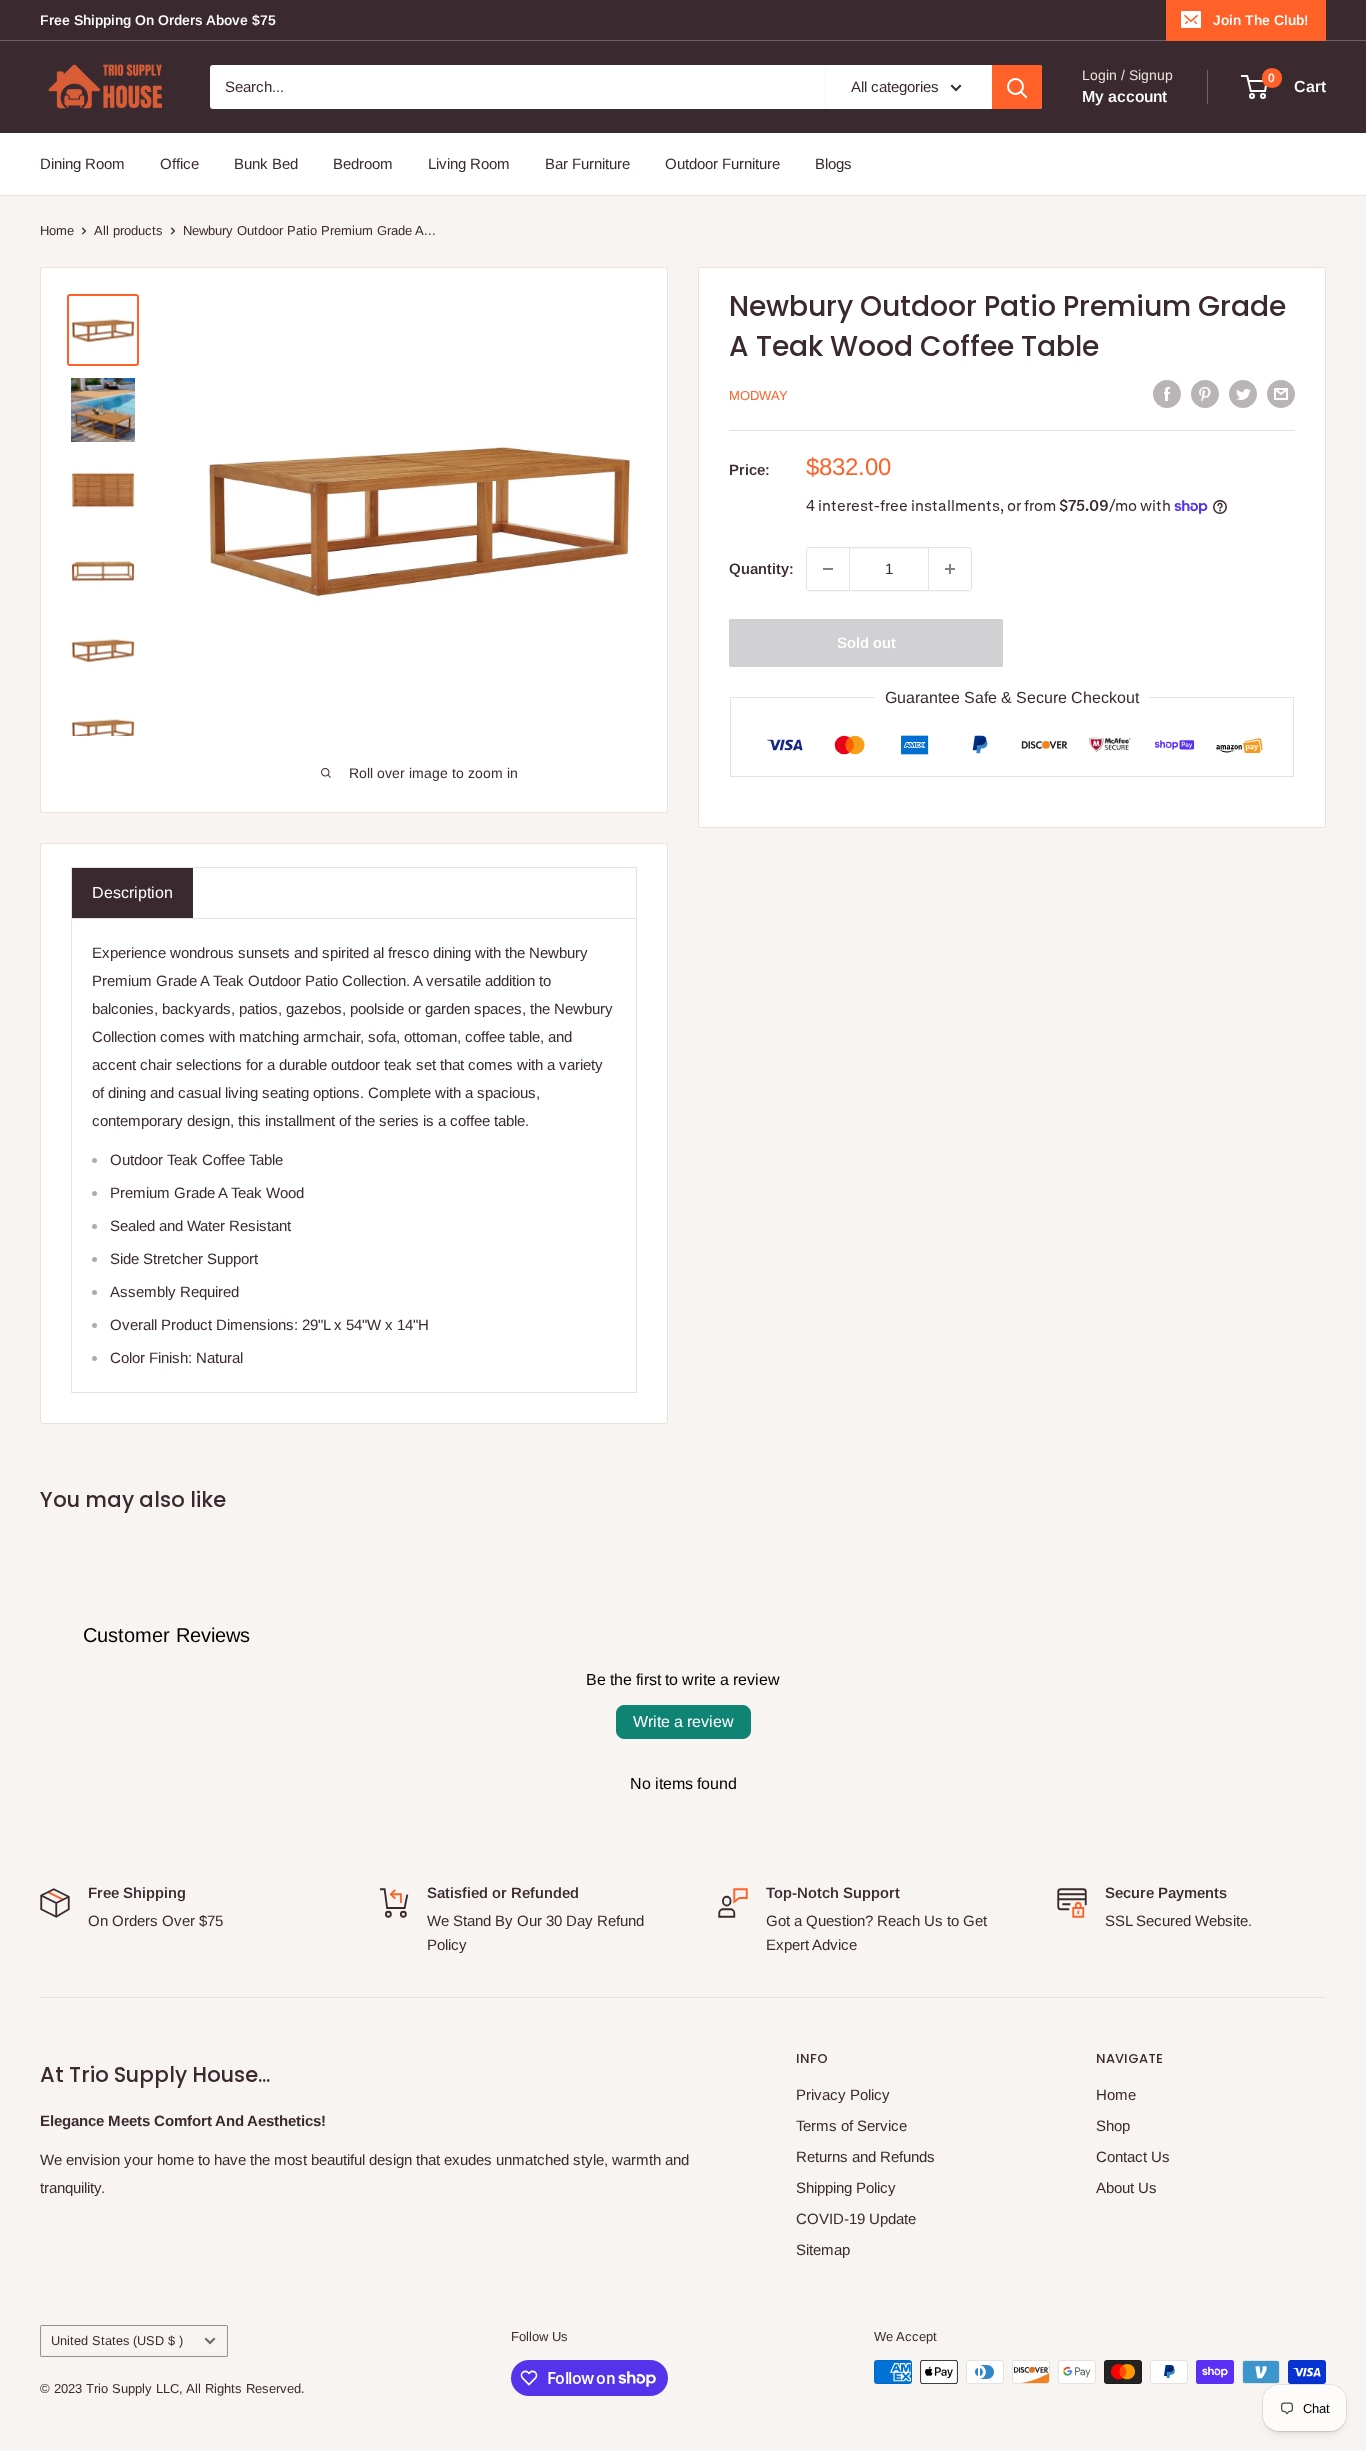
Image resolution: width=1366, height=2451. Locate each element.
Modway (758, 395)
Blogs (833, 163)
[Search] (1017, 87)
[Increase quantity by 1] (950, 569)
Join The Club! (1260, 20)
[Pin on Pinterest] (1205, 393)
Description (132, 892)
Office (179, 163)
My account (1124, 96)
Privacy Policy (843, 2094)
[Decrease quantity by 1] (828, 569)
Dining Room (82, 163)
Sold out (866, 642)
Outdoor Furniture (722, 163)
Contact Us (1133, 2156)
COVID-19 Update (856, 2218)
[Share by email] (1281, 393)
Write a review (683, 1721)
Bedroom (363, 163)
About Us (1126, 2187)
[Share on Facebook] (1167, 393)
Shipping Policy (846, 2187)
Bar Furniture (587, 163)
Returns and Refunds (865, 2156)
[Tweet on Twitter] (1243, 393)
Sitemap (823, 2249)
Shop (1113, 2125)
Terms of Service (851, 2125)
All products (128, 230)
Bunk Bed (266, 163)
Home (57, 230)
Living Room (469, 163)
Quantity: (761, 568)
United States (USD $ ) (117, 2340)
